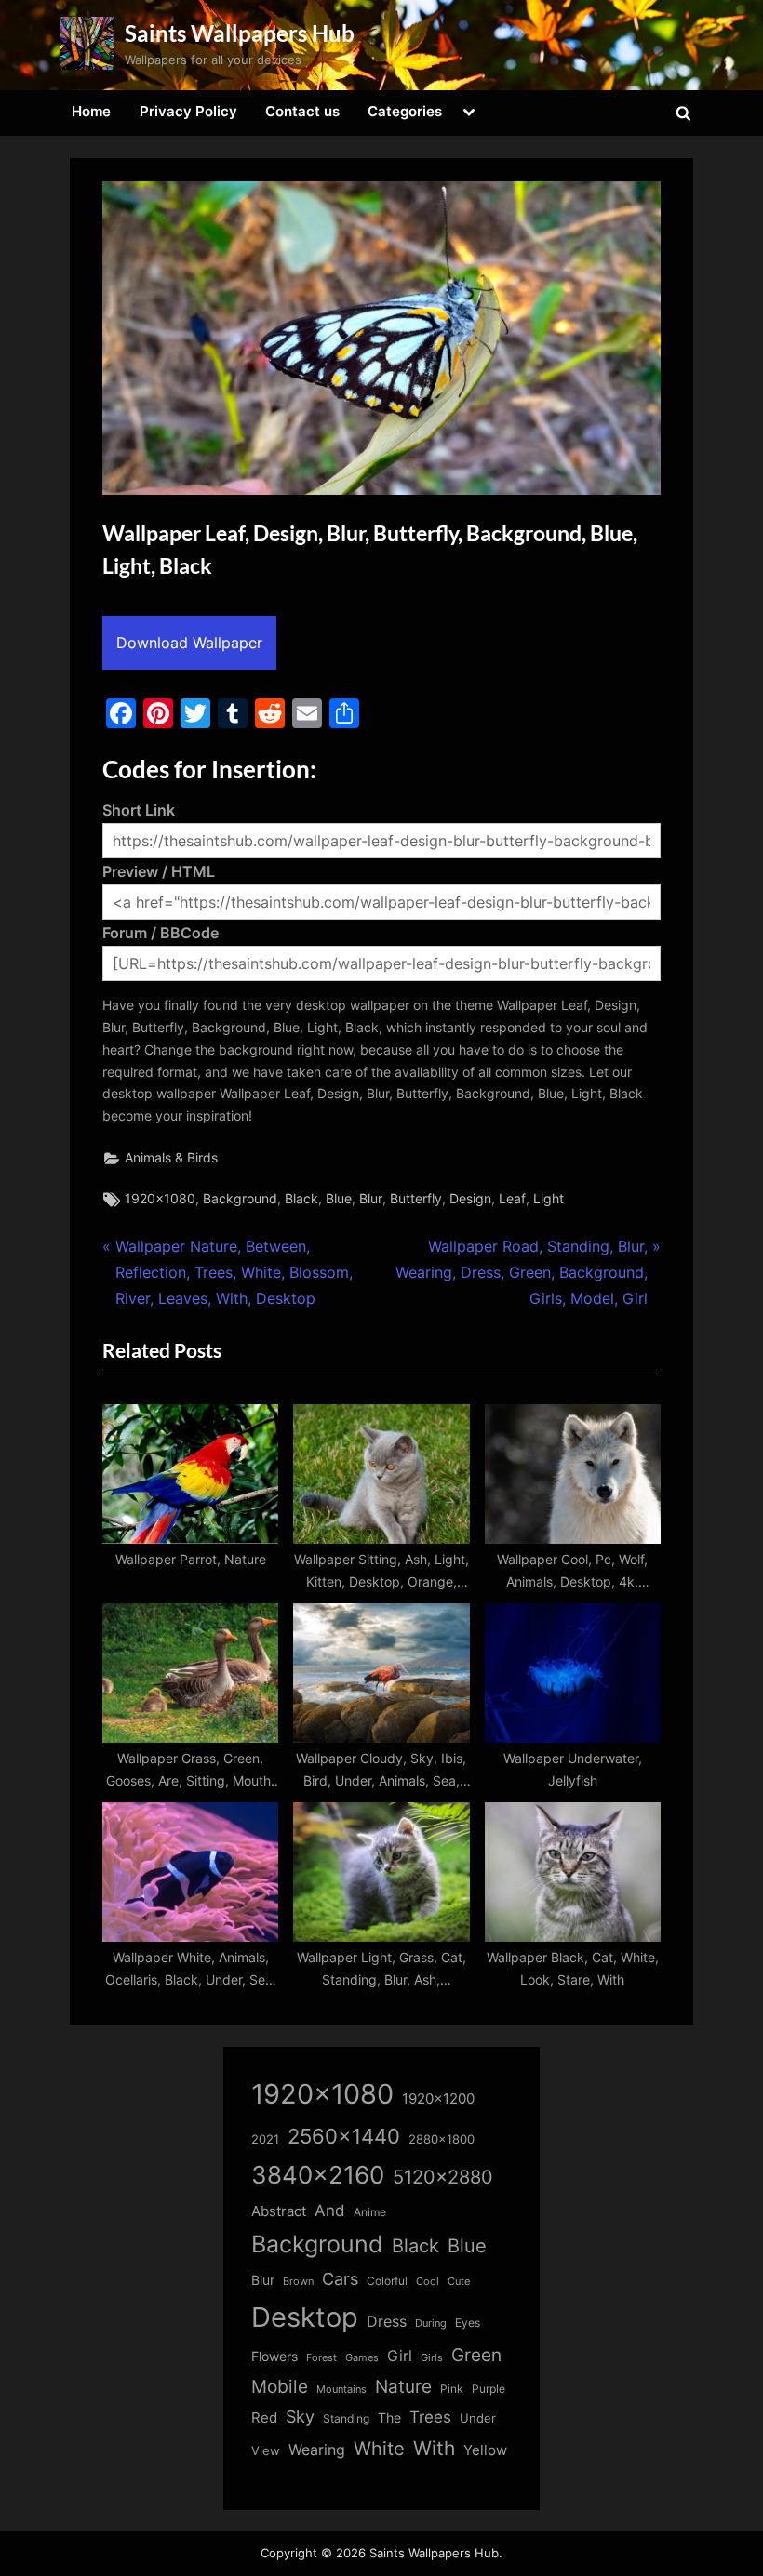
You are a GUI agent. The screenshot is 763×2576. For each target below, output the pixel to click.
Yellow (485, 2450)
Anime (370, 2212)
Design (470, 1199)
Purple (489, 2389)
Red (264, 2417)
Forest (321, 2357)
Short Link (139, 810)
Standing (346, 2418)
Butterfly (416, 1199)
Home (91, 111)
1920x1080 (160, 1199)
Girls (432, 2357)
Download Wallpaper (189, 643)
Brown (298, 2281)
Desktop (305, 2317)
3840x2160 (318, 2175)
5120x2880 (443, 2177)
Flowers (274, 2357)
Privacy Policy (188, 111)
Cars (340, 2279)
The (389, 2417)
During (431, 2323)
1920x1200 (438, 2099)
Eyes (468, 2323)
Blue (339, 1199)
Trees (430, 2417)
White (379, 2448)
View (266, 2451)
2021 (265, 2139)
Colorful (387, 2281)
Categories (405, 111)
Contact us (302, 111)
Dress (387, 2322)
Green (476, 2355)
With (434, 2448)
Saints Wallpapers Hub (240, 33)
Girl (400, 2356)
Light (549, 1199)
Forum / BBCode (161, 933)
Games (362, 2358)
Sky (300, 2417)
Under (478, 2418)
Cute (459, 2282)
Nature (403, 2387)
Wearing (317, 2450)
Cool (428, 2282)
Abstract (279, 2211)
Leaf (512, 1199)
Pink (452, 2389)
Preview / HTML (159, 871)
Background (240, 1199)
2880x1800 (442, 2139)
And (330, 2210)
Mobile (280, 2386)
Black (301, 1199)
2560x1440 (344, 2136)
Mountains (341, 2390)
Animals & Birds (171, 1158)
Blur (371, 1199)
